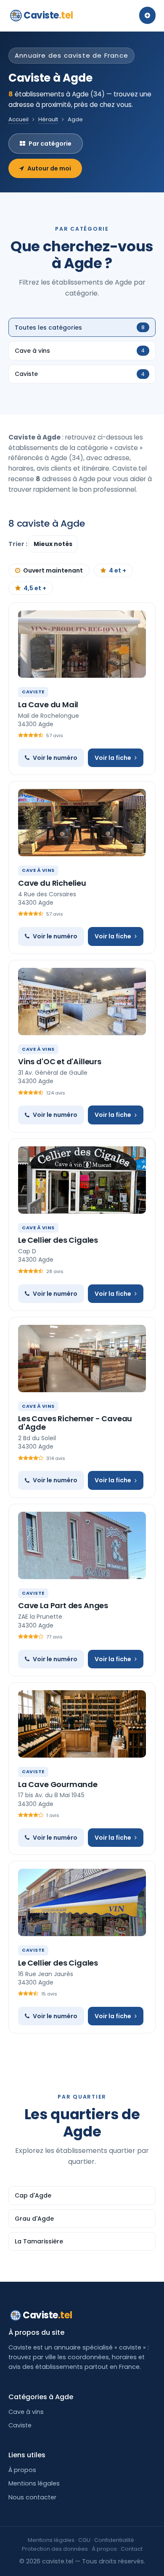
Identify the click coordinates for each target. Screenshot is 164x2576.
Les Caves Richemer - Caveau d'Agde (75, 1423)
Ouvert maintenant (53, 570)
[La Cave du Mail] (82, 644)
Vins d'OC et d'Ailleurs (60, 1062)
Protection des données (55, 2549)
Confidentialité (114, 2540)
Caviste (48, 15)
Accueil (19, 119)
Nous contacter (32, 2497)
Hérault (48, 119)
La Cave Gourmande (58, 1784)
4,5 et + (35, 588)
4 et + (118, 570)
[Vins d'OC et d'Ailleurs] (82, 1002)
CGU (84, 2540)
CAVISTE (33, 692)
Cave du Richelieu (52, 883)
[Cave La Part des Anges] (82, 1545)
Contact (132, 2549)
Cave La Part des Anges (63, 1605)
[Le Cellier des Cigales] (82, 1180)
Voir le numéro (55, 758)
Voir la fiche (113, 758)
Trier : (19, 544)
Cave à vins (26, 2412)
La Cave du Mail (48, 705)
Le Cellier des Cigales (58, 1240)
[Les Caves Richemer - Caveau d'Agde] (82, 1359)
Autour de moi (49, 168)
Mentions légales (34, 2483)
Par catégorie (50, 144)
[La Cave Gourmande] (82, 1724)
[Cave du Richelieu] (82, 823)
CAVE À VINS (38, 870)
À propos (22, 2470)
